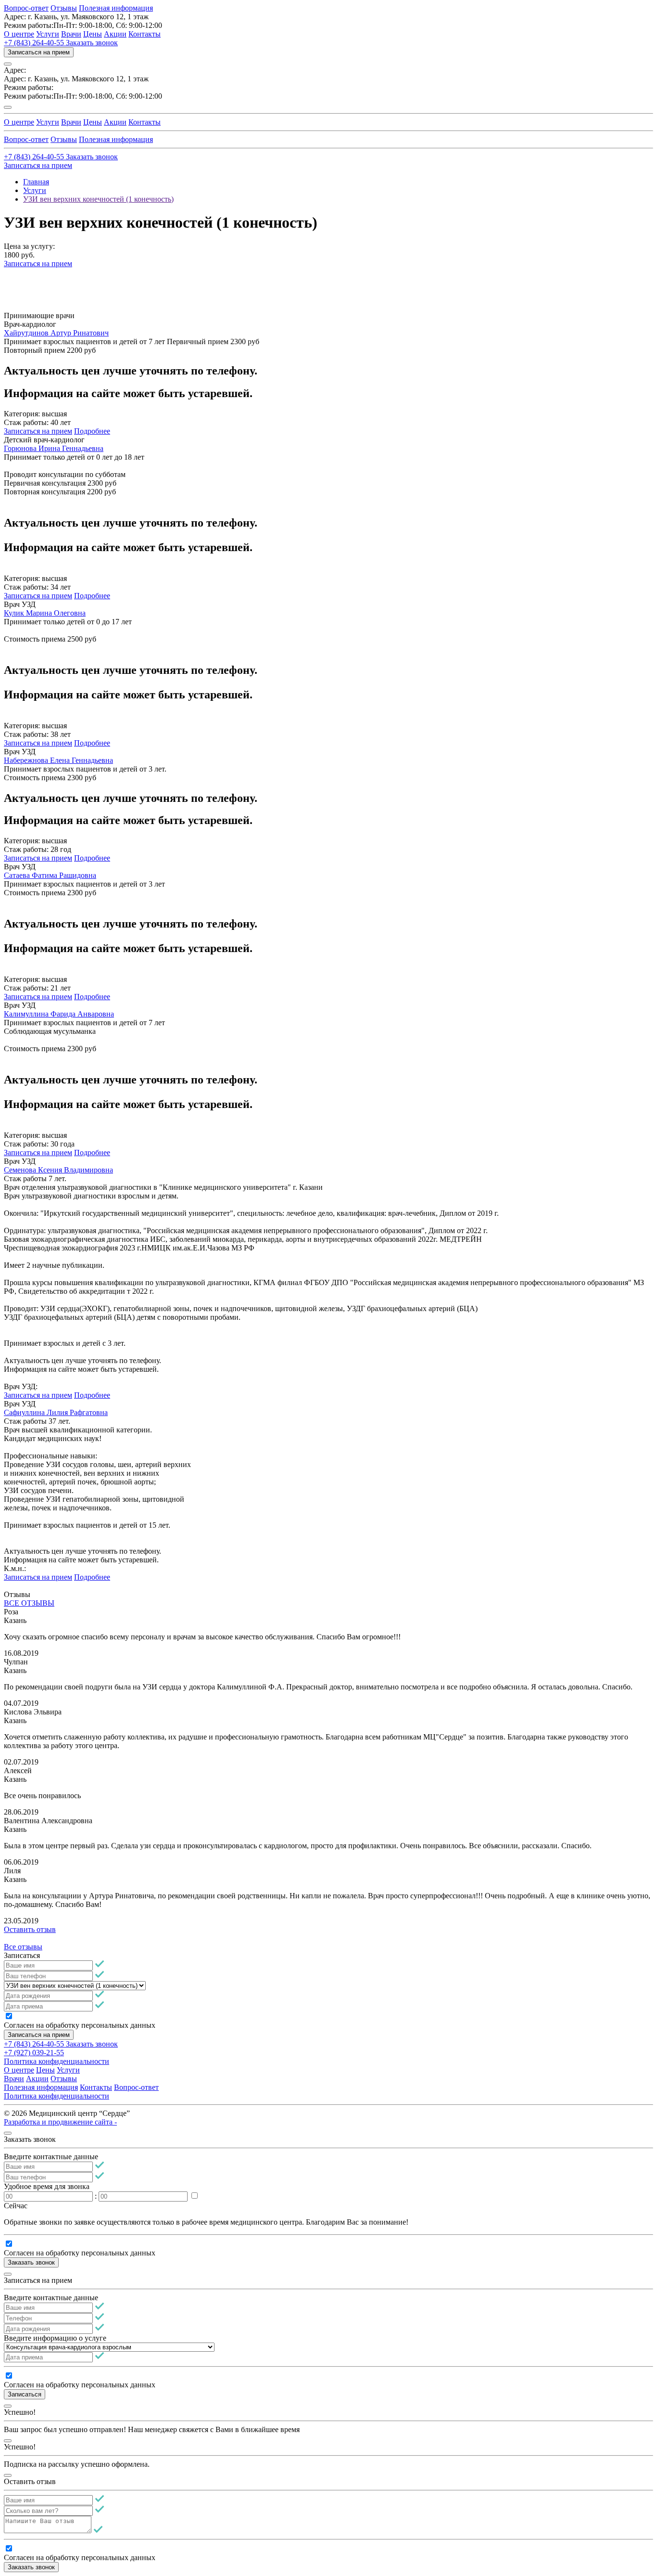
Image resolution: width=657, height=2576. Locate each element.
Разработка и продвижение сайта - (60, 2122)
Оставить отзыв (30, 1929)
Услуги (48, 34)
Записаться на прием (39, 52)
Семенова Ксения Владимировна (58, 1170)
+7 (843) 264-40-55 (35, 43)
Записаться (25, 2394)
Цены (93, 34)
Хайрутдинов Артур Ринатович (56, 333)
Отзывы (64, 8)
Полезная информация (116, 8)
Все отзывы (23, 1947)
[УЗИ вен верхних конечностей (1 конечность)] (75, 1985)
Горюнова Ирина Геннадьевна (54, 448)
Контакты (145, 34)
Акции (115, 34)
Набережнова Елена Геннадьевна (58, 760)
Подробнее (92, 431)
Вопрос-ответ (26, 8)
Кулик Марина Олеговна (45, 613)
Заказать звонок (92, 43)
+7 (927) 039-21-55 (34, 2053)
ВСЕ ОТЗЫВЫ (29, 1603)
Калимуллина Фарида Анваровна (59, 1014)
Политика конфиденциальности (57, 2061)
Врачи (71, 34)
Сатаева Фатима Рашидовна (50, 875)
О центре (19, 34)
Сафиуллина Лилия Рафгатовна (56, 1412)
